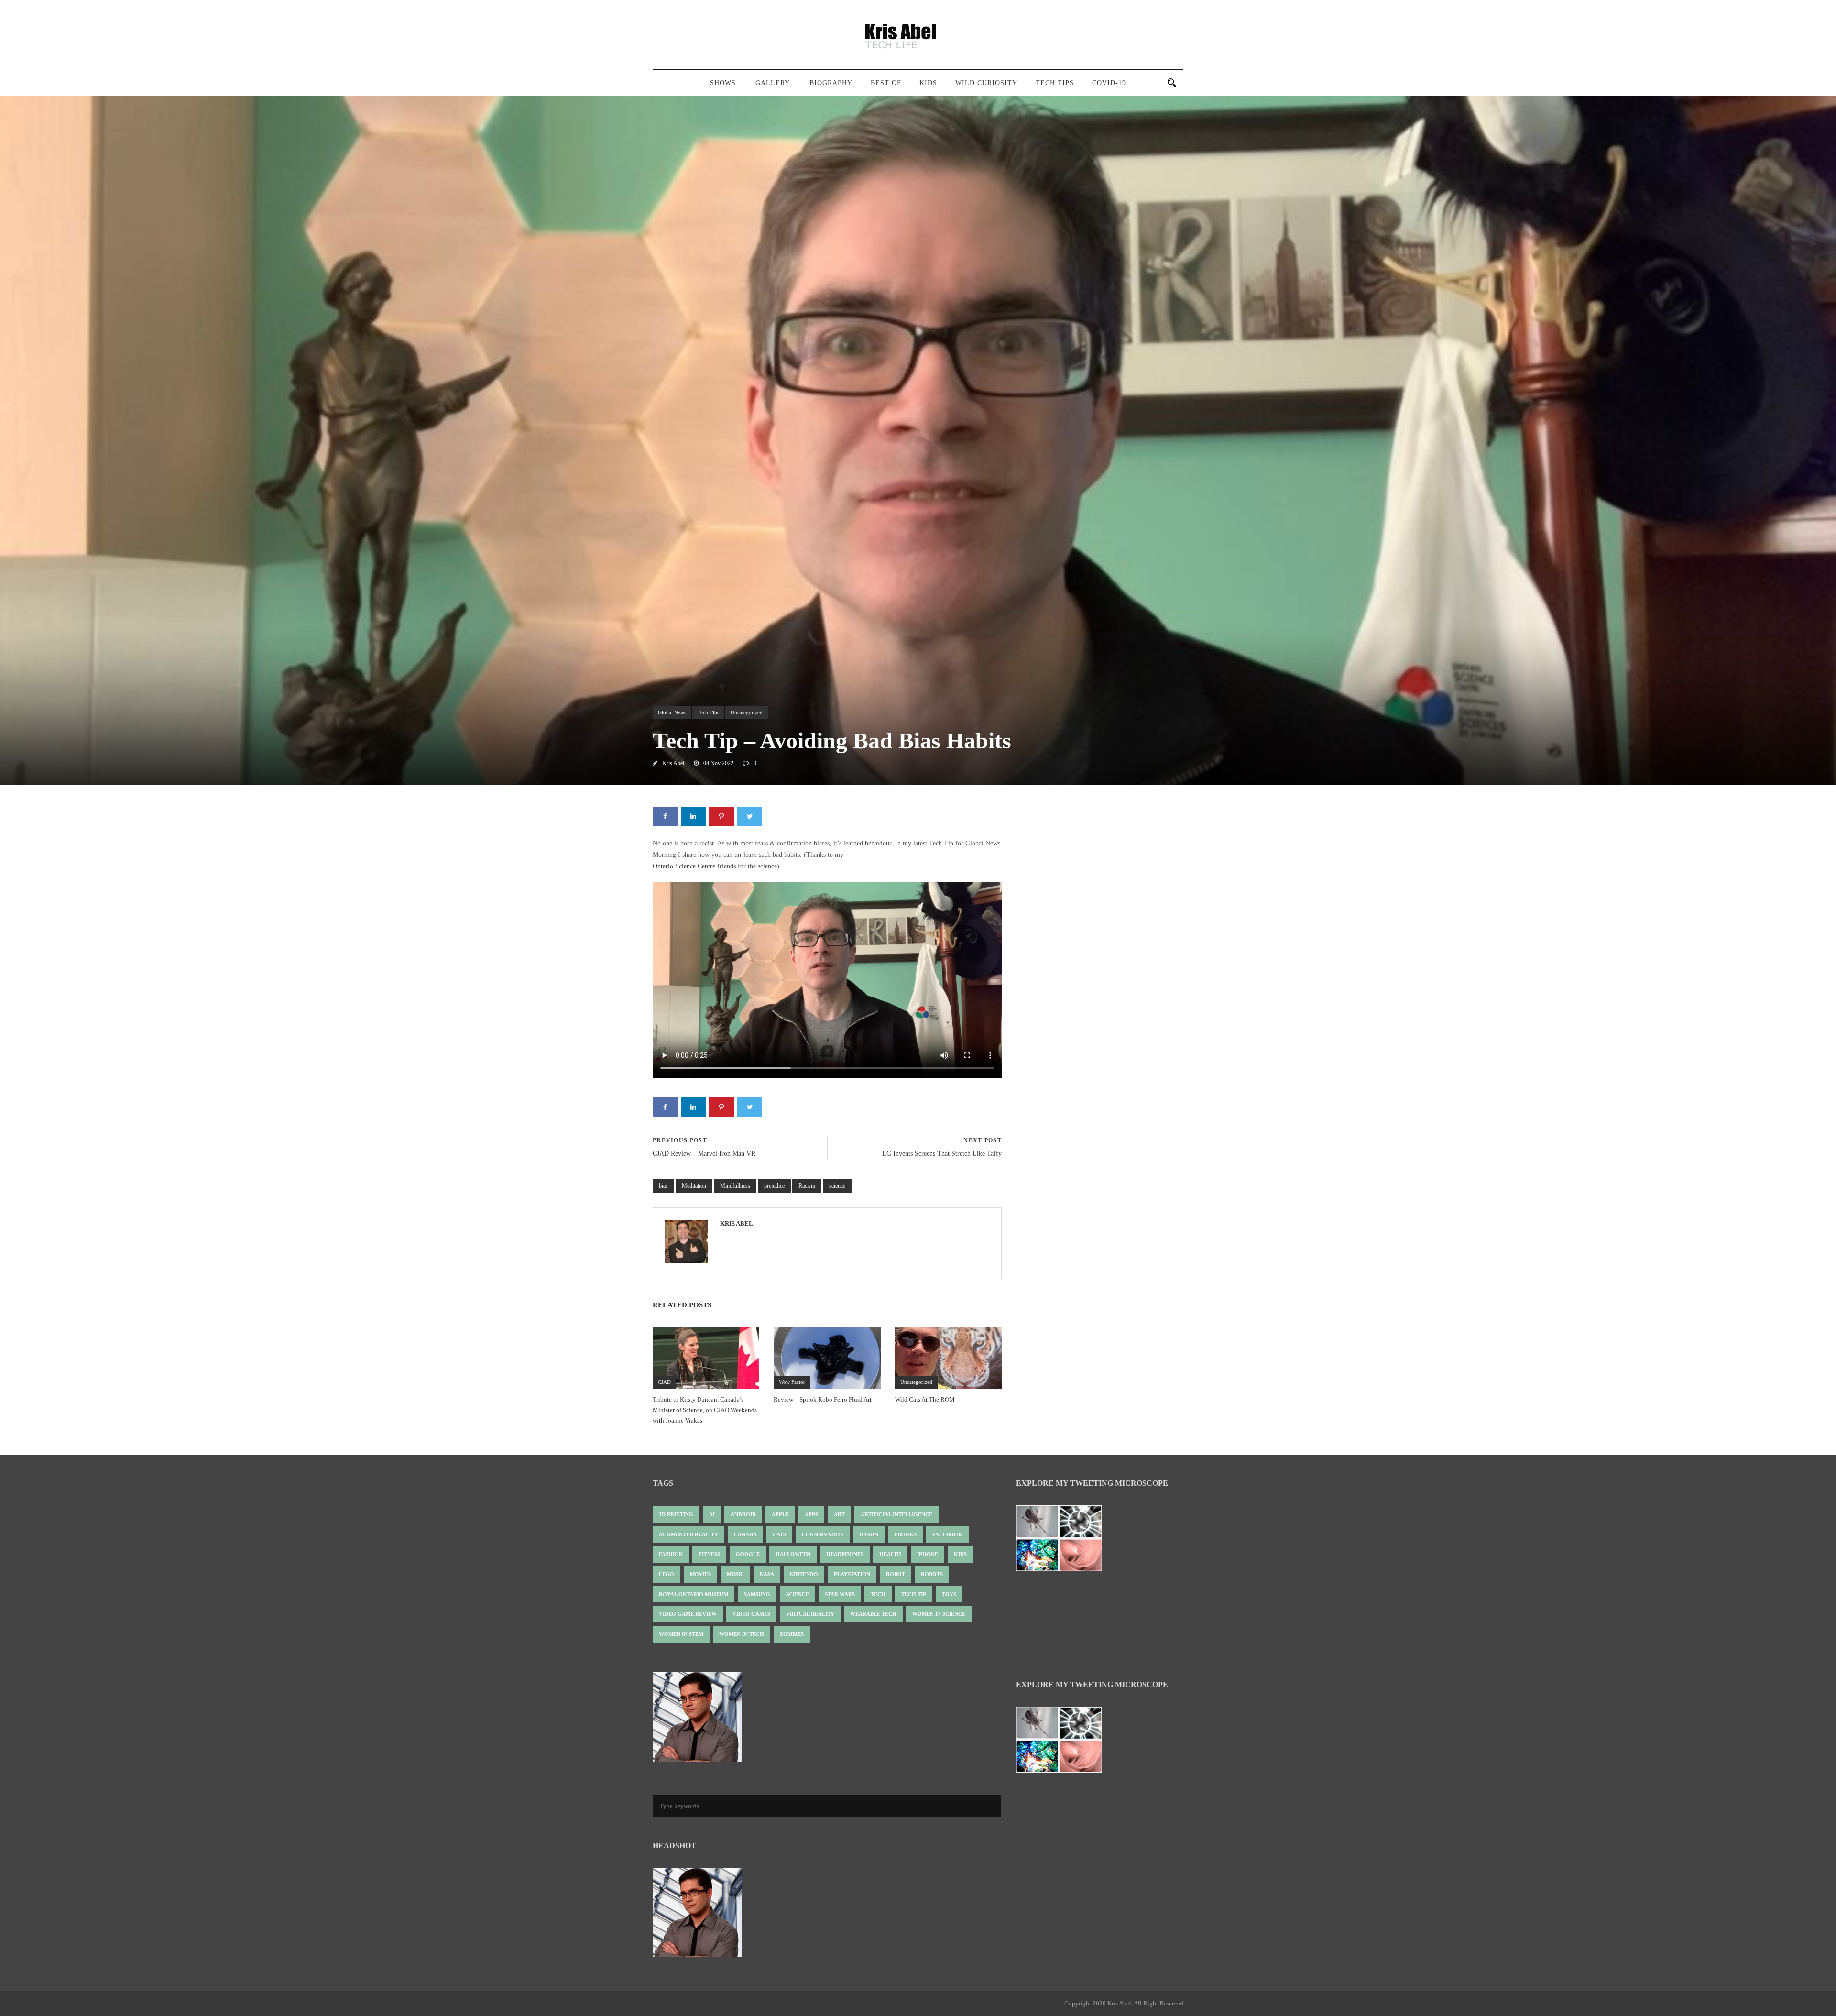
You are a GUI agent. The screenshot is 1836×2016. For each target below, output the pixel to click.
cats (779, 1534)
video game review (688, 1614)
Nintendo (804, 1574)
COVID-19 (1109, 83)
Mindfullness (735, 1186)
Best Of (886, 83)
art (839, 1514)
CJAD (664, 1382)
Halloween (793, 1554)
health (890, 1554)
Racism (807, 1186)
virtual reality (810, 1614)
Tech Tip (914, 1594)
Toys (949, 1594)
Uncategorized (747, 712)
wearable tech (873, 1614)
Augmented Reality (688, 1534)
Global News (672, 712)
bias (663, 1186)
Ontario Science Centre (684, 866)
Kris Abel (673, 763)
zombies (792, 1634)
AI (712, 1514)
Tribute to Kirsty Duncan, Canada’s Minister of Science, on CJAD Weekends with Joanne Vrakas (705, 1410)
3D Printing (676, 1514)
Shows (723, 83)
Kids (928, 83)
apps (811, 1514)
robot (896, 1574)
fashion (671, 1554)
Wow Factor (792, 1382)
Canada (745, 1534)
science (837, 1186)
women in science (939, 1614)
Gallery (773, 83)
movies (700, 1574)
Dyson (869, 1534)
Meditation (694, 1186)
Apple (780, 1514)
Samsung (757, 1594)
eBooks (905, 1534)
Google (748, 1554)
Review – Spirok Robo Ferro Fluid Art (823, 1399)
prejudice (774, 1186)
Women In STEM (681, 1634)
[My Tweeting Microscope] (1064, 1541)
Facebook (947, 1534)
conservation (823, 1534)
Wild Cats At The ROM (925, 1399)
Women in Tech (742, 1634)
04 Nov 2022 (718, 763)
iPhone (928, 1554)
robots (932, 1574)
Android (743, 1514)
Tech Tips (1055, 83)
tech (878, 1594)
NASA (767, 1574)
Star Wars (840, 1594)
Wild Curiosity (986, 83)
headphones (845, 1554)
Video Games (751, 1614)
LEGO (667, 1574)
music (735, 1574)
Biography (831, 83)
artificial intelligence (896, 1514)
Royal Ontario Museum (694, 1594)
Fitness (709, 1554)
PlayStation (852, 1574)
